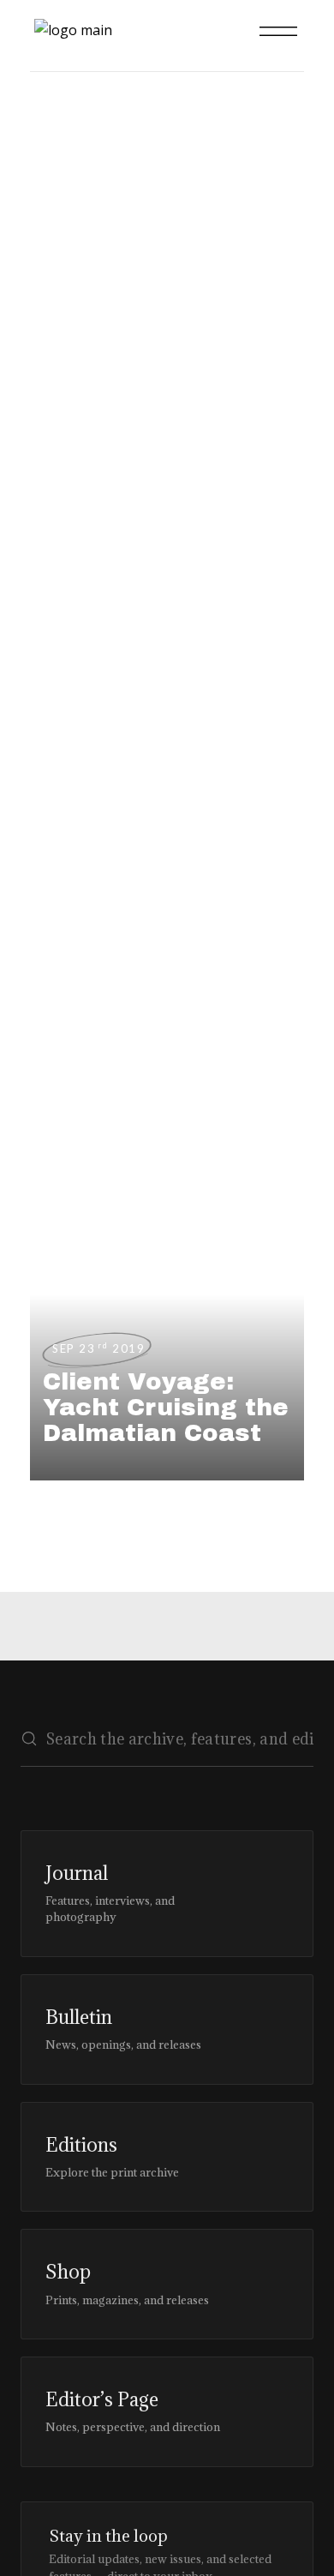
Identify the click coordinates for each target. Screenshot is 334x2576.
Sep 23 (98, 1348)
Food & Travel (49, 258)
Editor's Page (49, 368)
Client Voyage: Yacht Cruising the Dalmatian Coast (166, 1407)
